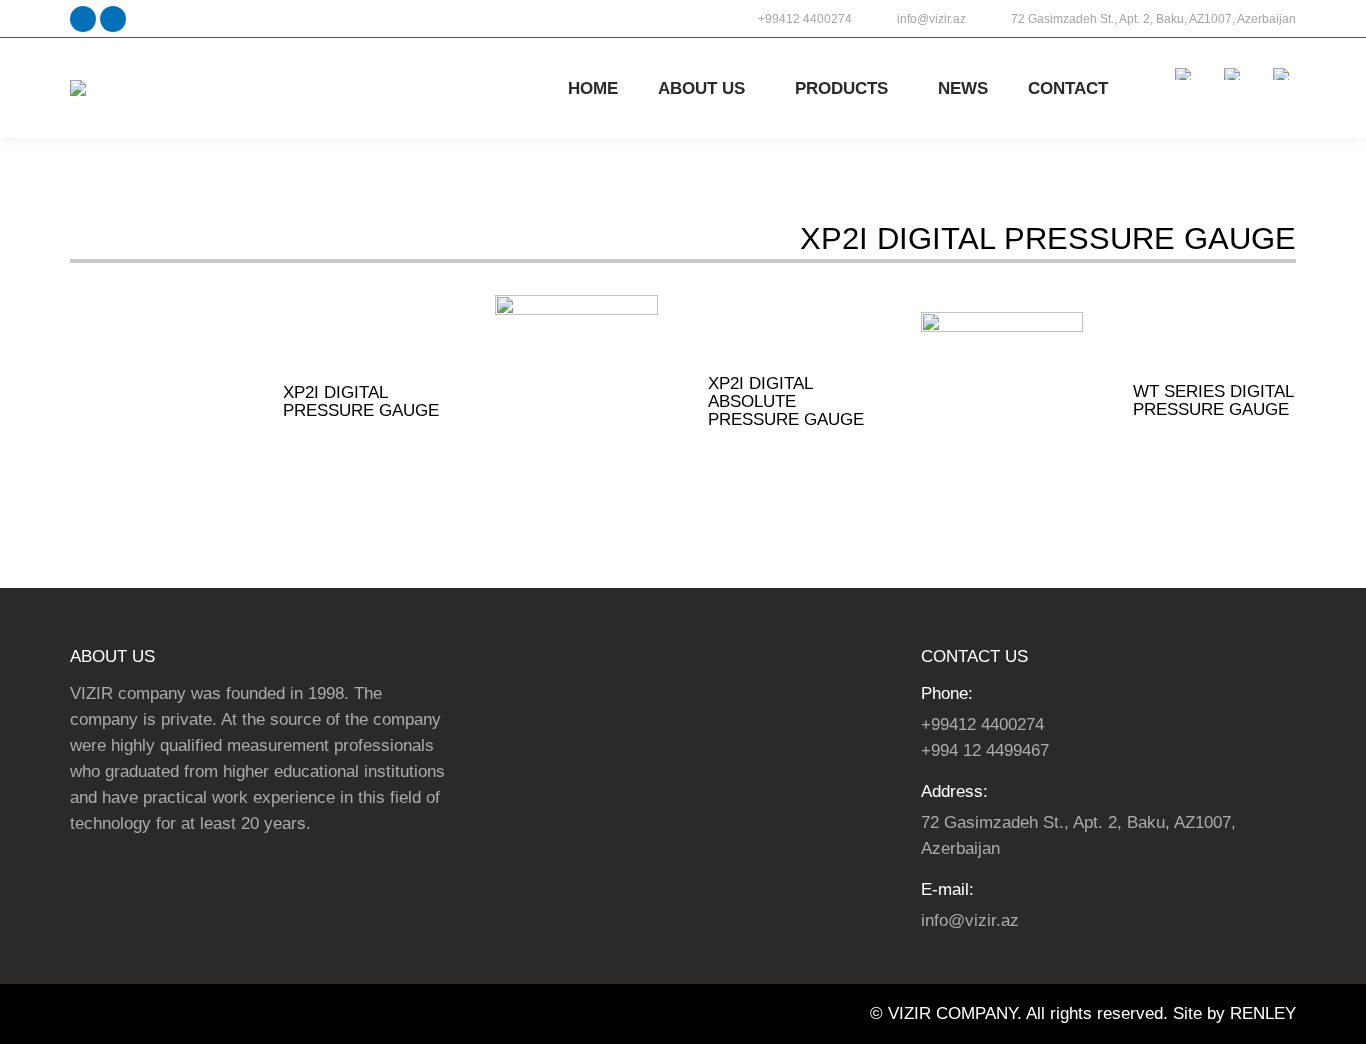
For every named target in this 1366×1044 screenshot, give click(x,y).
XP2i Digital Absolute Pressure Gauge (786, 401)
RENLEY (1263, 1013)
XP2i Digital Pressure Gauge (361, 401)
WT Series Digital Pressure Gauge (1213, 400)
